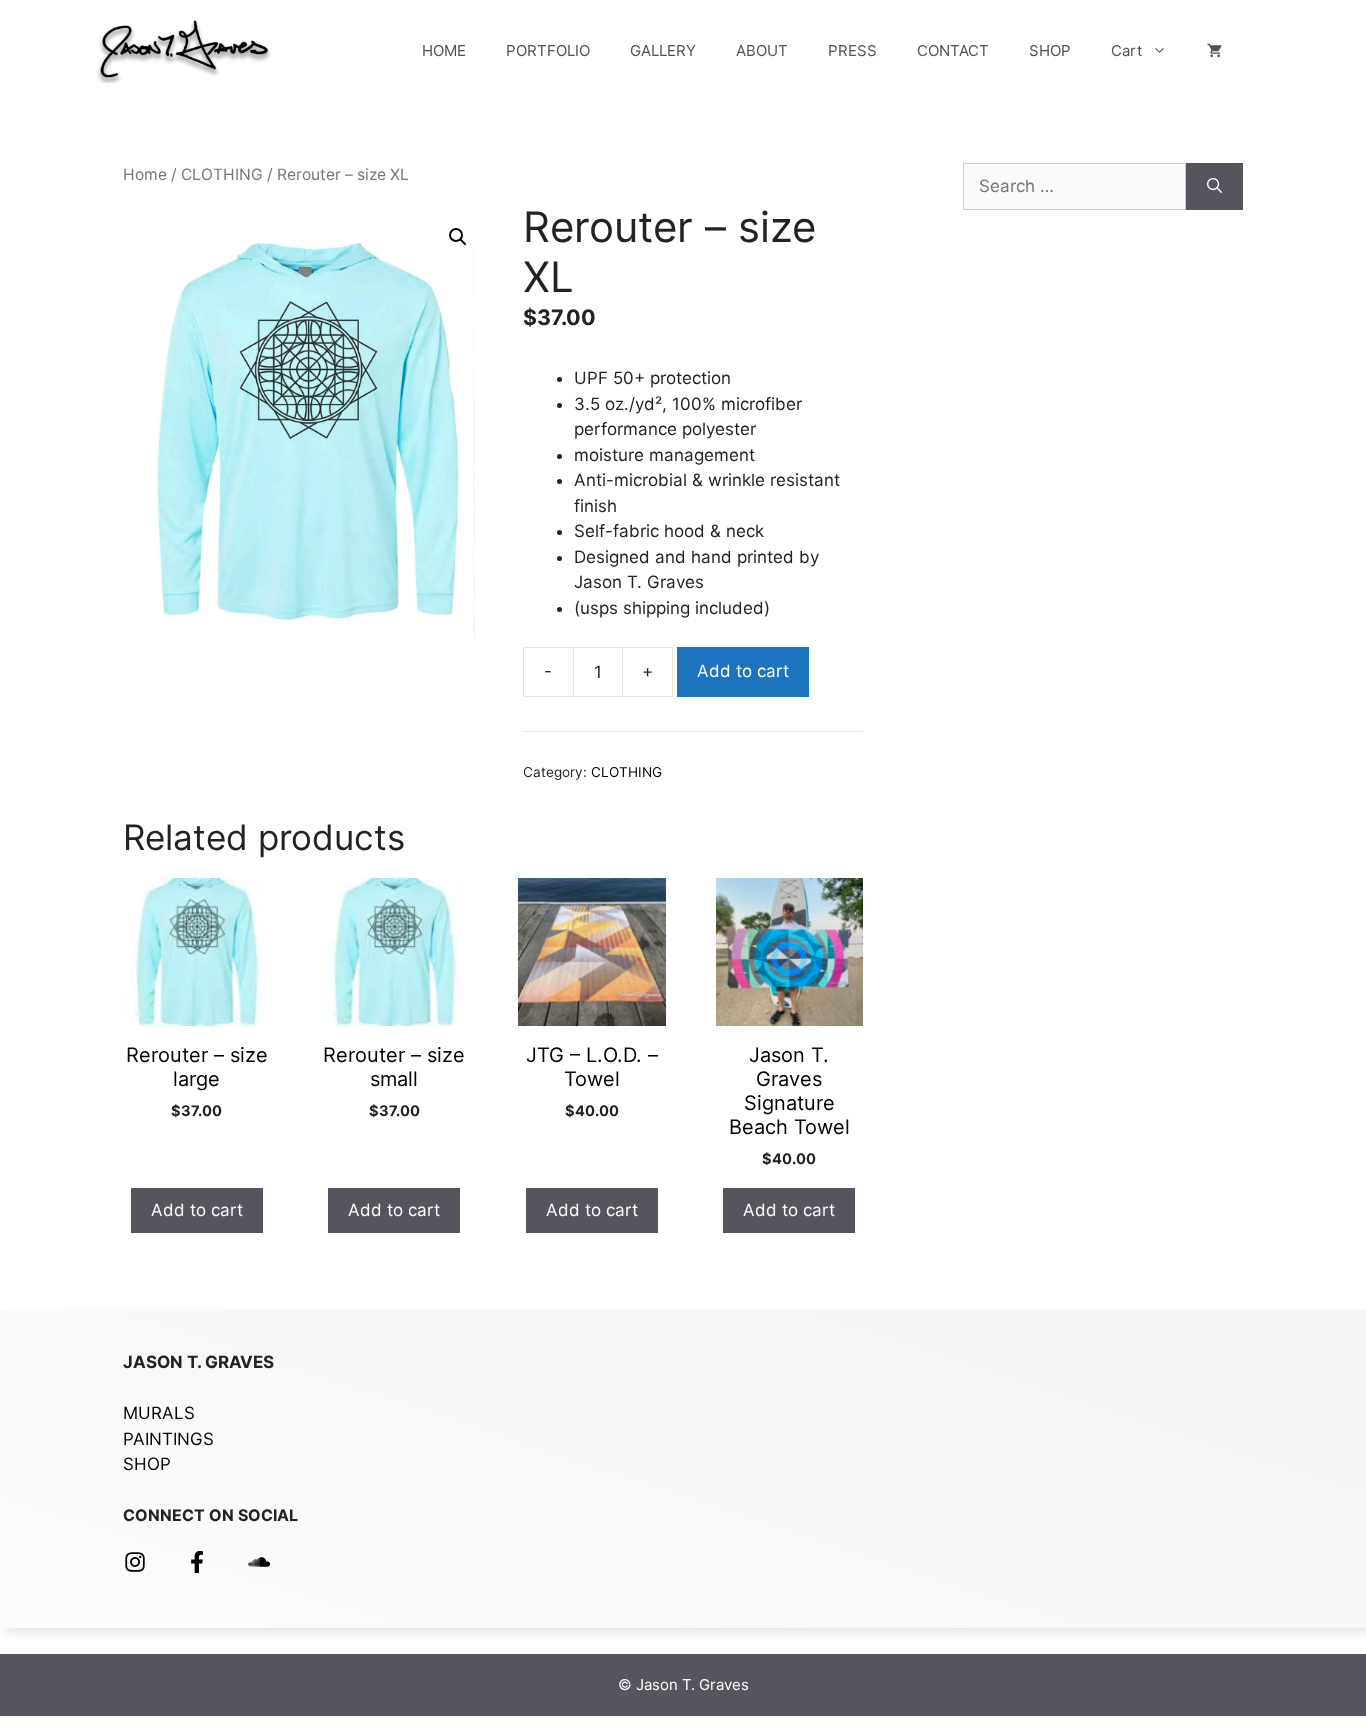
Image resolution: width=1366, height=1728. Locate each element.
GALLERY (663, 50)
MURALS (159, 1413)
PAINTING (163, 1439)
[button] (458, 237)
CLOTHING (222, 174)
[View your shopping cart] (1214, 51)
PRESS (852, 50)
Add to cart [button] (197, 1210)
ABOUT (762, 50)
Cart (1126, 50)
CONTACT (953, 50)
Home (145, 174)
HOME (444, 50)
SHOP (1050, 50)
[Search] (1214, 187)
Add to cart (743, 671)
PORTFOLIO (548, 50)
